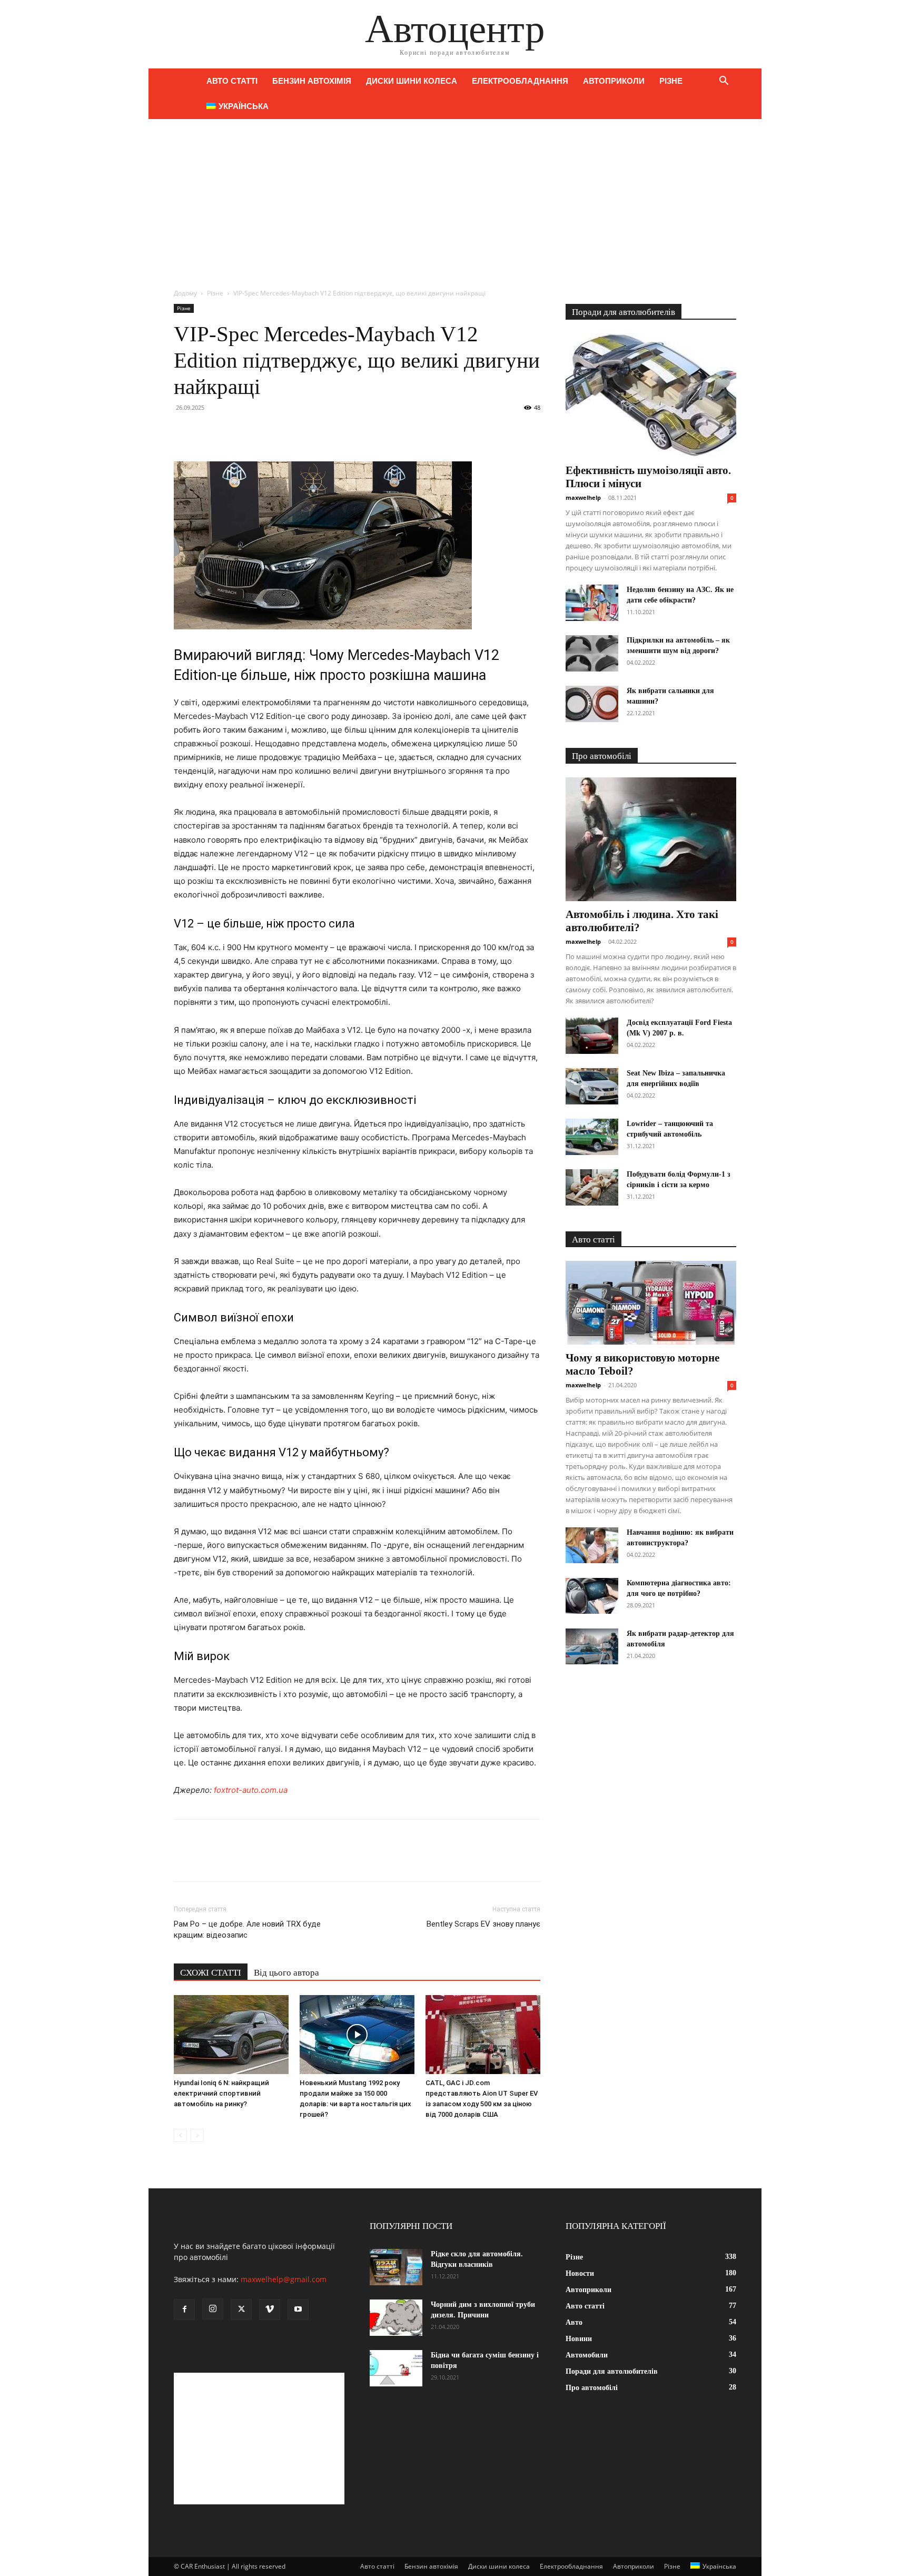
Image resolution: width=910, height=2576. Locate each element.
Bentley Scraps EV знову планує (483, 1924)
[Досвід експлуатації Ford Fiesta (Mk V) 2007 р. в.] (592, 1036)
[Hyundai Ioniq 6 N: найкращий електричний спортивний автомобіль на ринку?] (231, 2035)
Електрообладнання (520, 81)
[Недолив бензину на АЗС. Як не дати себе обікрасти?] (592, 603)
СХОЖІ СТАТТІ (211, 1973)
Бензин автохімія (312, 81)
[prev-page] (180, 2135)
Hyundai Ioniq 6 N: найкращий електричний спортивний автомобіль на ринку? (221, 2093)
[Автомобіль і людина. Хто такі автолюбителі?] (651, 839)
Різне (671, 81)
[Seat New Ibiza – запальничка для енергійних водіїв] (592, 1086)
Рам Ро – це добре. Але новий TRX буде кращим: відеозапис (247, 1929)
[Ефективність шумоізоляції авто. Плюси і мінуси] (651, 395)
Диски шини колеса (412, 81)
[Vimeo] (270, 2309)
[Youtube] (298, 2309)
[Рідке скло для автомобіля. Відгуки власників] (396, 2267)
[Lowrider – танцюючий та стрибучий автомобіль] (592, 1137)
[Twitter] (209, 431)
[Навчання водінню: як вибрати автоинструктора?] (592, 1546)
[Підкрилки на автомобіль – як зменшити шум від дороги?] (592, 653)
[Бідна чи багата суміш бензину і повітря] (396, 2368)
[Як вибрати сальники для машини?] (592, 704)
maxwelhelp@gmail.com (284, 2279)
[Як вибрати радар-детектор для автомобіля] (592, 1647)
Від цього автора (286, 1973)
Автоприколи (614, 81)
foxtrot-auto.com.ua (251, 1790)
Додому (185, 293)
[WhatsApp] (257, 431)
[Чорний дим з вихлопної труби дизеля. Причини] (396, 2318)
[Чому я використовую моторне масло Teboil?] (651, 1303)
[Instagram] (213, 2309)
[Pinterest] (233, 431)
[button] (724, 82)
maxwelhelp (583, 497)
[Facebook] (184, 431)
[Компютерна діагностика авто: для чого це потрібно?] (592, 1596)
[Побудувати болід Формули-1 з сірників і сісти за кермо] (592, 1187)
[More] (282, 431)
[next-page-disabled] (197, 2135)
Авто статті (232, 81)
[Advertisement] (455, 198)
